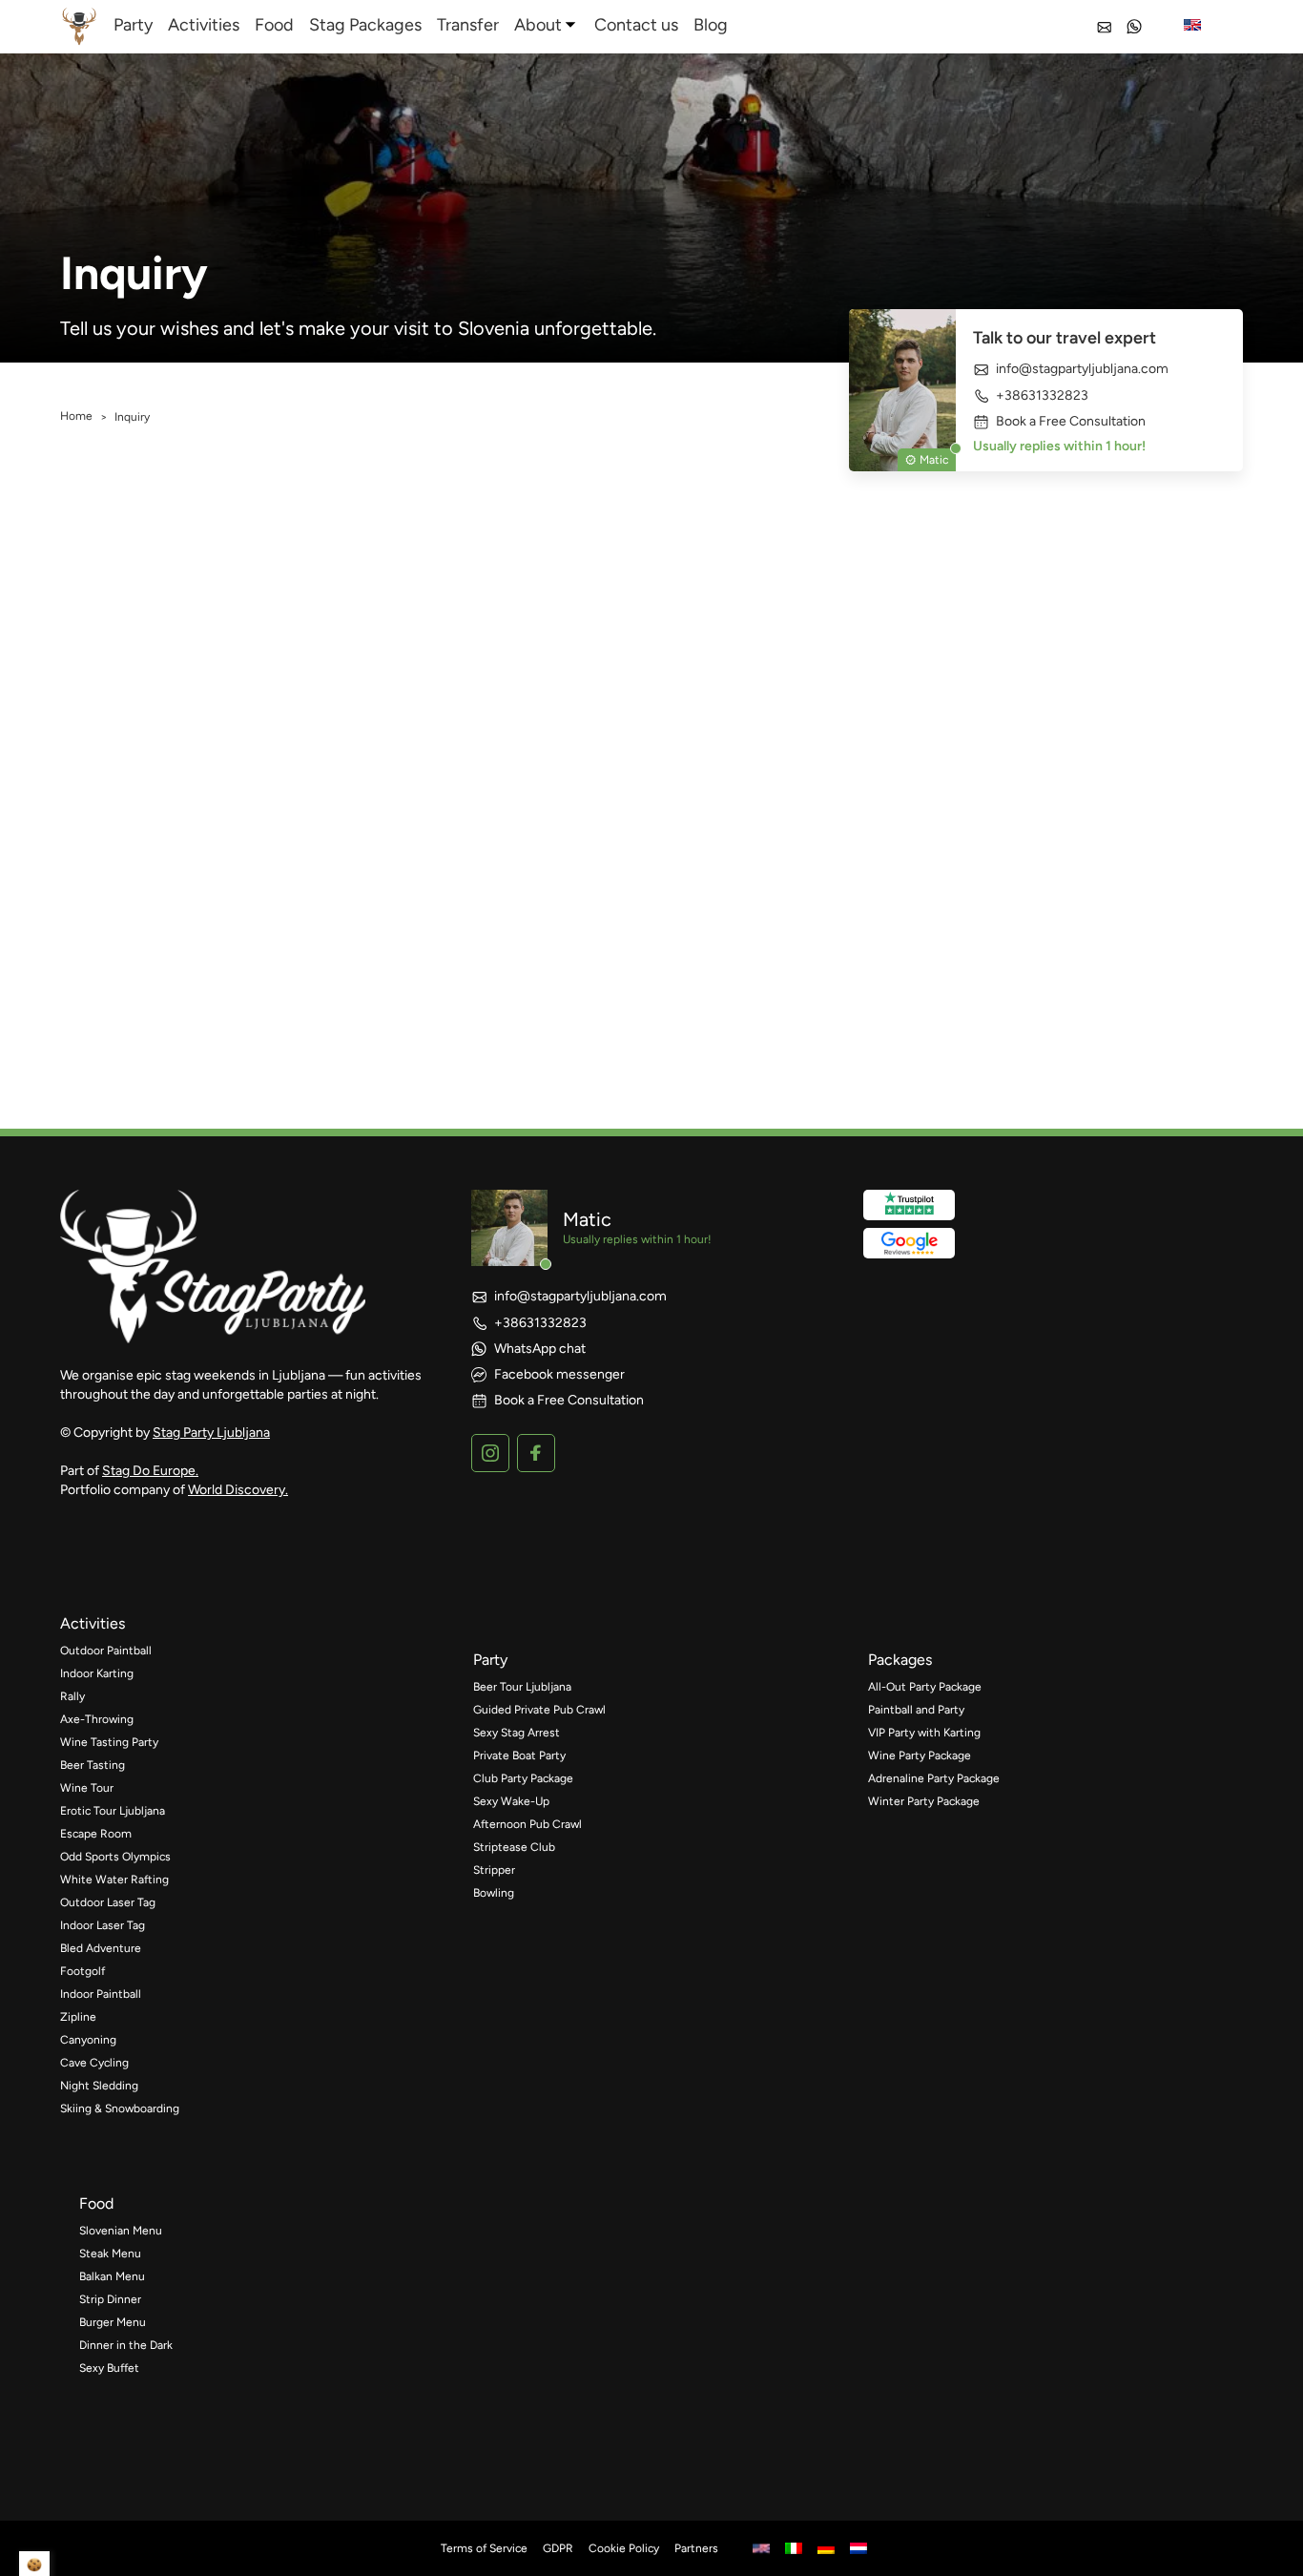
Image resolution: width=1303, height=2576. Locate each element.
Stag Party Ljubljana (211, 1433)
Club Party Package (523, 1778)
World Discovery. (238, 1490)
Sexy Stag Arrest (517, 1733)
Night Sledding (99, 2086)
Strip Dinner (110, 2299)
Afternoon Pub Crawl (527, 1824)
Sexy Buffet (109, 2368)
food (96, 2203)
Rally (72, 1696)
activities (93, 1623)
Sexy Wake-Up (511, 1801)
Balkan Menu (112, 2276)
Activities (204, 25)
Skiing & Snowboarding (120, 2109)
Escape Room (96, 1834)
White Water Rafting (114, 1880)
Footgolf (83, 1971)
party (490, 1660)
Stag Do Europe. (150, 1471)
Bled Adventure (101, 1948)
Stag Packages (365, 25)
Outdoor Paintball (106, 1651)
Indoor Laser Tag (103, 1925)
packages (900, 1660)
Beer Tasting (93, 1765)
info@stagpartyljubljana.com (1082, 369)
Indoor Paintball (101, 1994)
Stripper (494, 1870)
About (538, 25)
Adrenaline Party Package (934, 1778)
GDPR (558, 2548)
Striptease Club (514, 1847)
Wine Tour (87, 1788)
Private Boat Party (519, 1755)
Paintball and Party (916, 1710)
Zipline (78, 2017)
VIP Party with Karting (924, 1733)
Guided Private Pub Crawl (539, 1710)
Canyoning (88, 2040)
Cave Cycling (94, 2063)
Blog (711, 25)
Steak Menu (110, 2254)
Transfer (468, 25)
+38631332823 (1042, 395)
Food (274, 25)
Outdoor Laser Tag (108, 1902)
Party (133, 25)
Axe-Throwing (97, 1719)
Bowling (494, 1893)
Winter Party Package (924, 1801)
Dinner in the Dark (126, 2345)
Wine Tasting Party (109, 1742)
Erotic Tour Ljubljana (113, 1811)
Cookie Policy (624, 2548)
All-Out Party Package (925, 1687)
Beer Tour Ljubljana (522, 1687)
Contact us (636, 25)
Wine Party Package (920, 1755)
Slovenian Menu (121, 2231)
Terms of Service (484, 2548)
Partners (696, 2548)
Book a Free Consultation (1071, 422)
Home (76, 416)
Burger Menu (113, 2322)
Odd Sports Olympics (115, 1857)
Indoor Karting (97, 1673)
